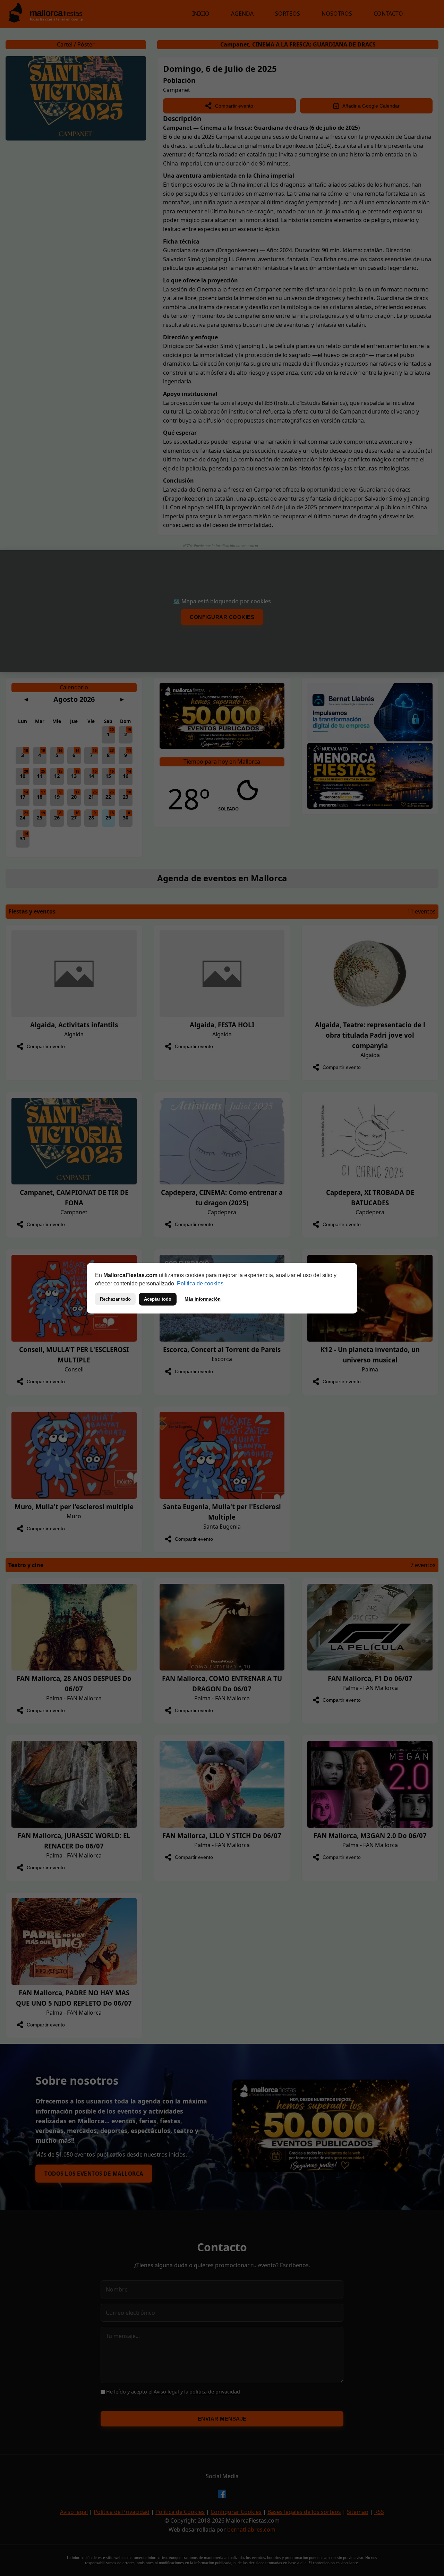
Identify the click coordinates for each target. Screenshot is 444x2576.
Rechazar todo (115, 1299)
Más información (203, 1299)
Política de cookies (200, 1283)
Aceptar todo (158, 1299)
